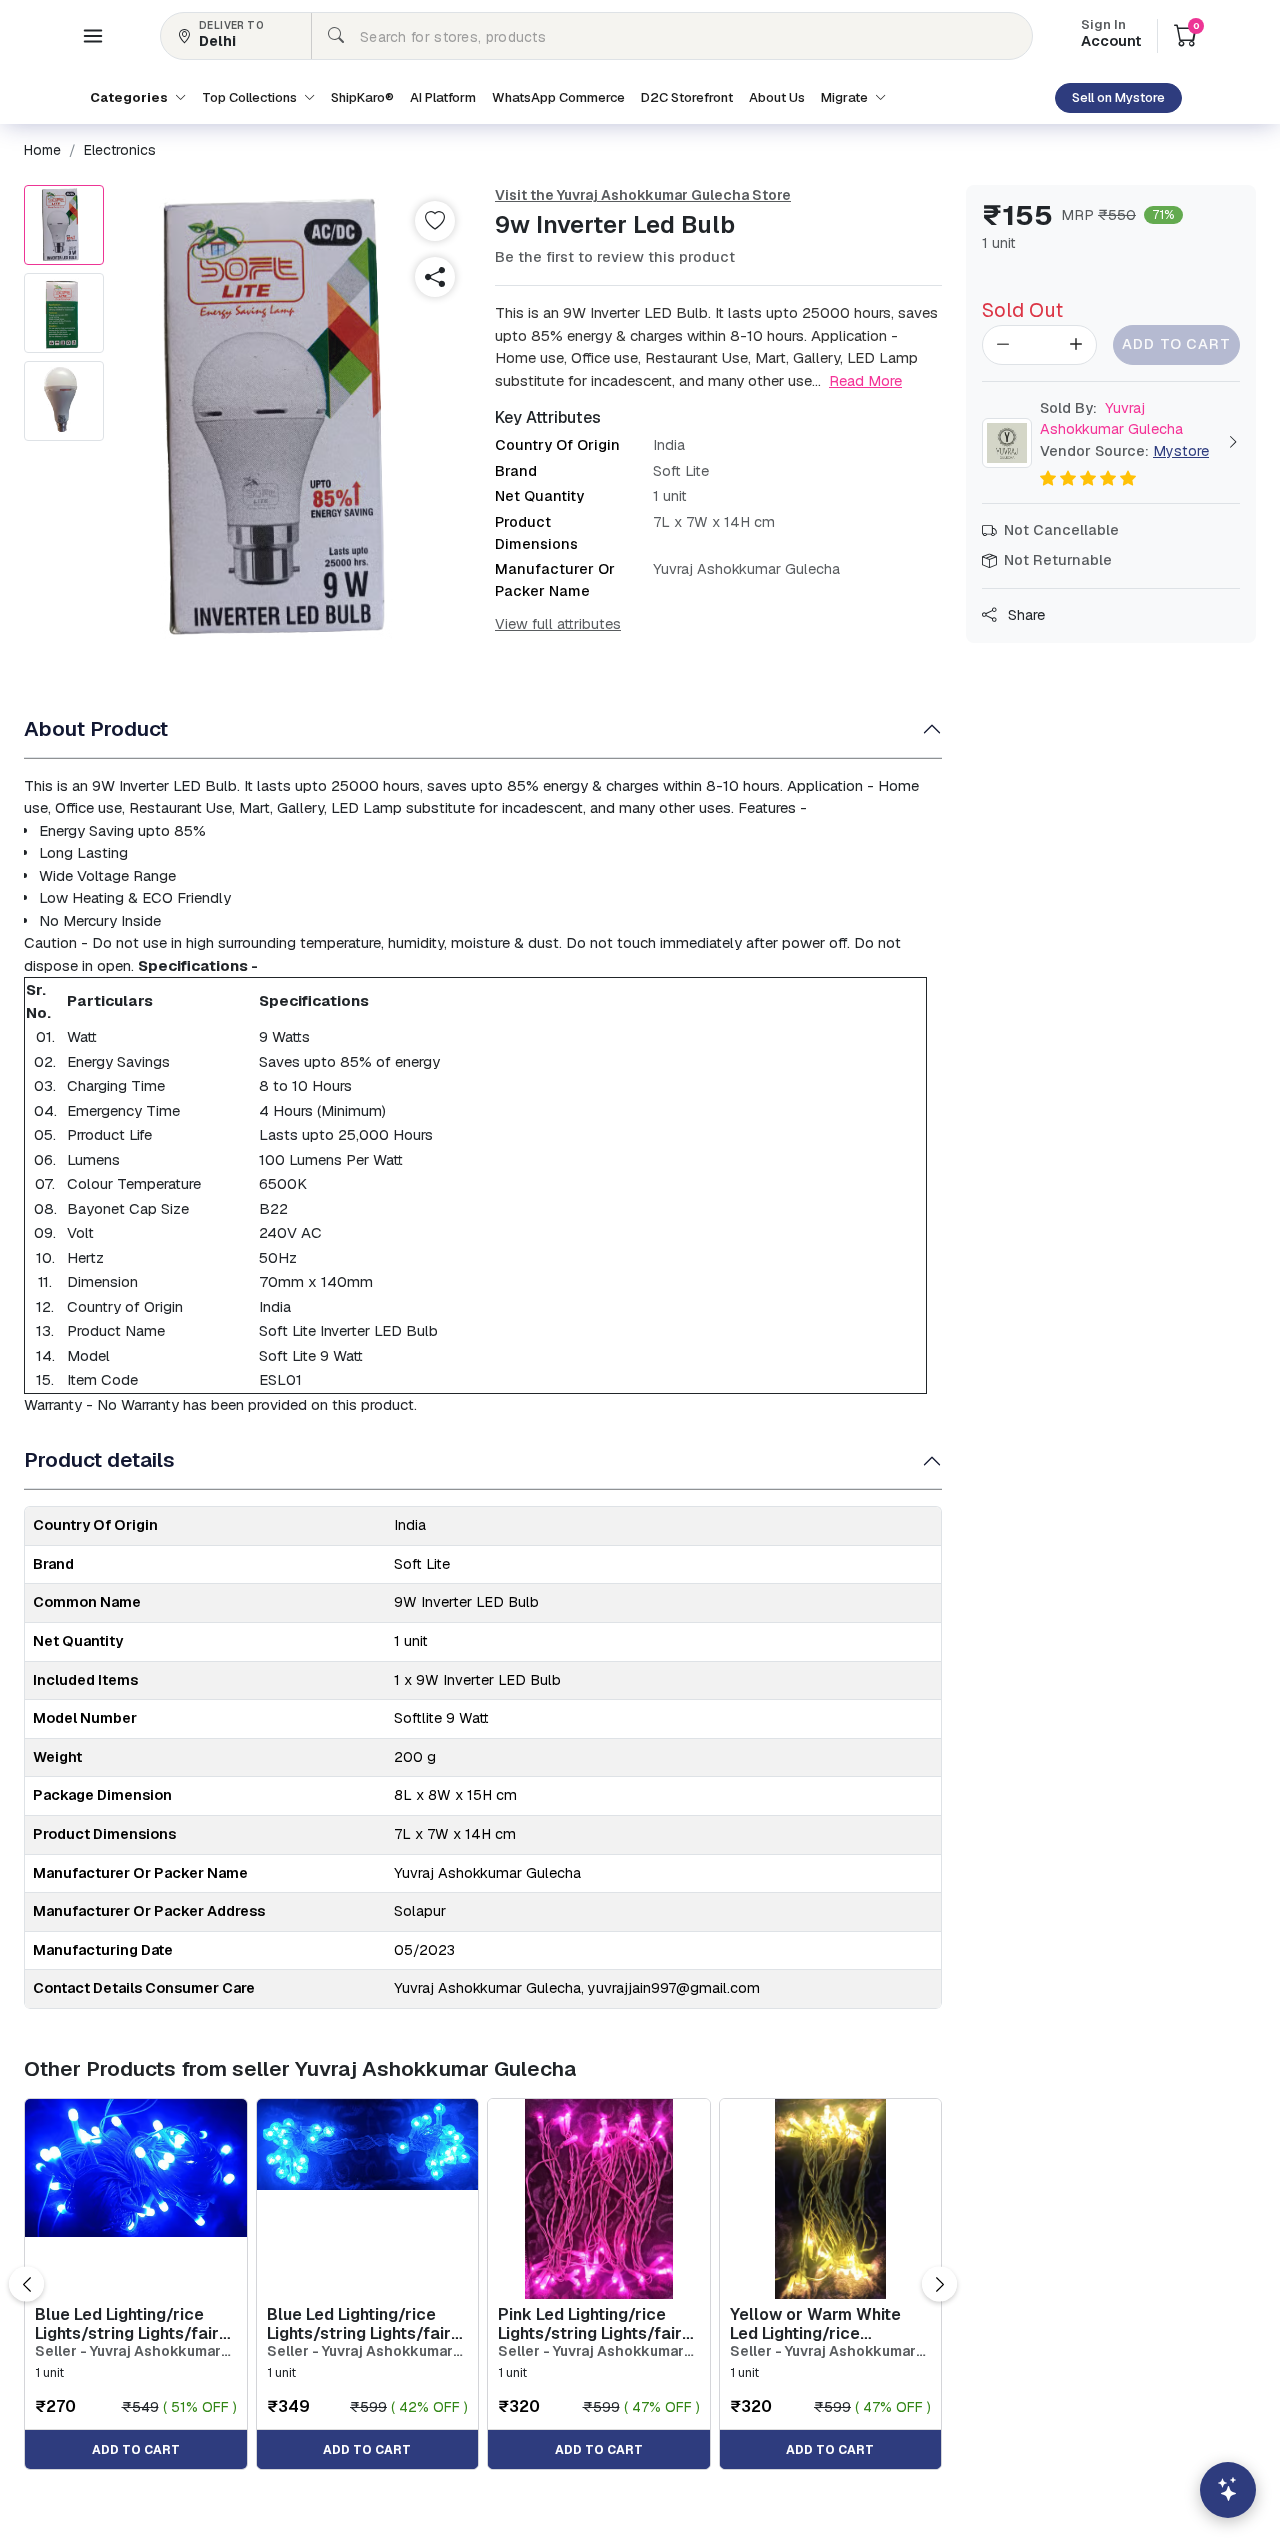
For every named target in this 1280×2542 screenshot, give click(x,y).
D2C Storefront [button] (687, 97)
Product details (99, 1459)
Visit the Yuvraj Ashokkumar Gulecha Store (643, 195)
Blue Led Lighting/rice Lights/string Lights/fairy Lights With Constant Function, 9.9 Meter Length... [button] (131, 2324)
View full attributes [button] (558, 624)
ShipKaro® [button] (362, 97)
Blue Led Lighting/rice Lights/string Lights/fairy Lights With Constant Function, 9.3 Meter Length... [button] (363, 2324)
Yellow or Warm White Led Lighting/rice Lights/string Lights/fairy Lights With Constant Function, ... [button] (826, 2324)
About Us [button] (777, 97)
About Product (96, 728)
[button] (93, 36)
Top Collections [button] (251, 97)
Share (1024, 615)
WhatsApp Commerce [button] (558, 97)
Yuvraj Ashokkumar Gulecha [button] (1111, 419)
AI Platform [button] (443, 97)
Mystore (1181, 451)
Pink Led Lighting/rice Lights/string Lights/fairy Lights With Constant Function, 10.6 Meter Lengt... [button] (594, 2324)
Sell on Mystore (1118, 97)
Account (1111, 35)
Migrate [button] (846, 97)
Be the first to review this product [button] (615, 257)
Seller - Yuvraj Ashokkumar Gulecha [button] (128, 2351)
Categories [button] (130, 97)
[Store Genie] (1228, 2490)
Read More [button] (865, 380)
